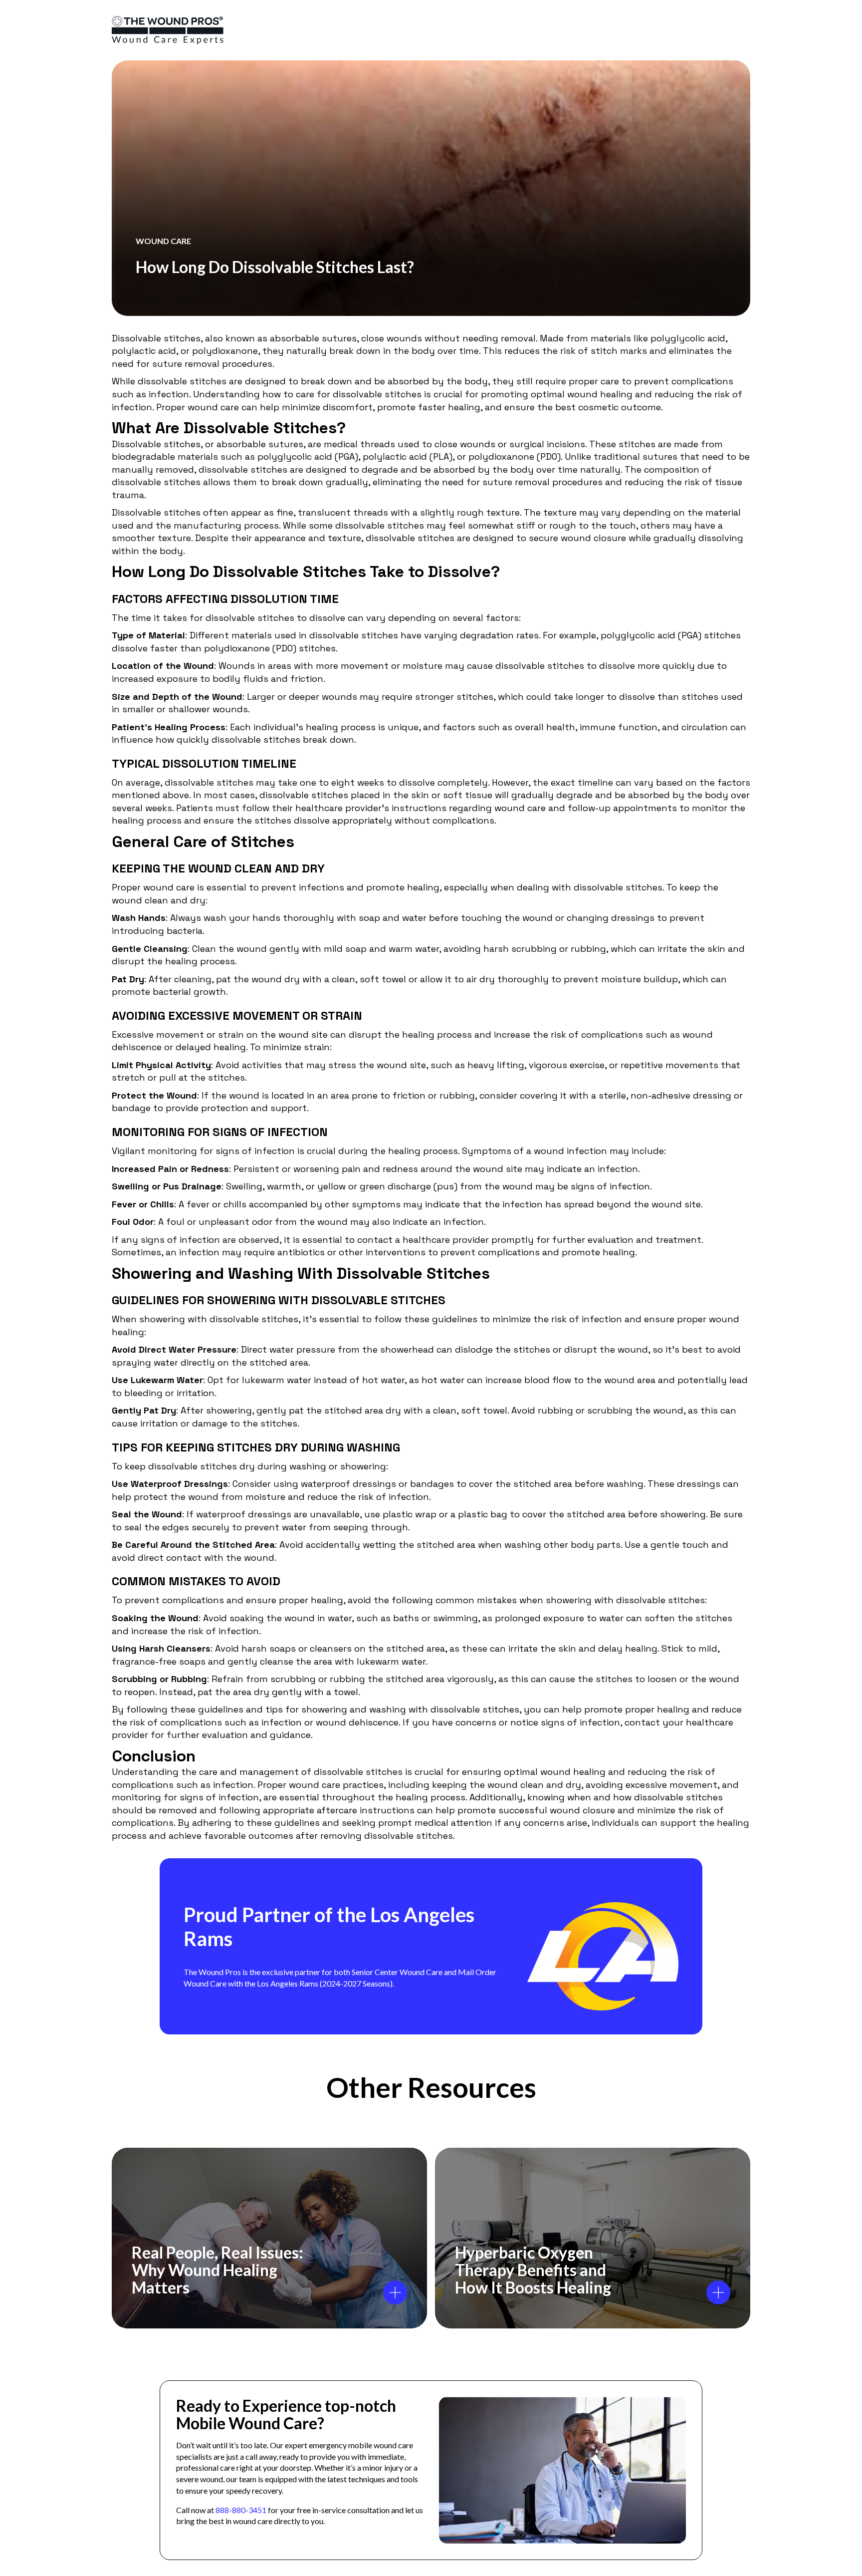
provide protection (207, 1108)
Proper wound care (153, 887)
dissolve (327, 618)
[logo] (168, 30)
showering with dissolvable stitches (219, 1319)
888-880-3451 (241, 2510)
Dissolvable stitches (156, 444)
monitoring (172, 1151)
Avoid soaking (233, 1618)
